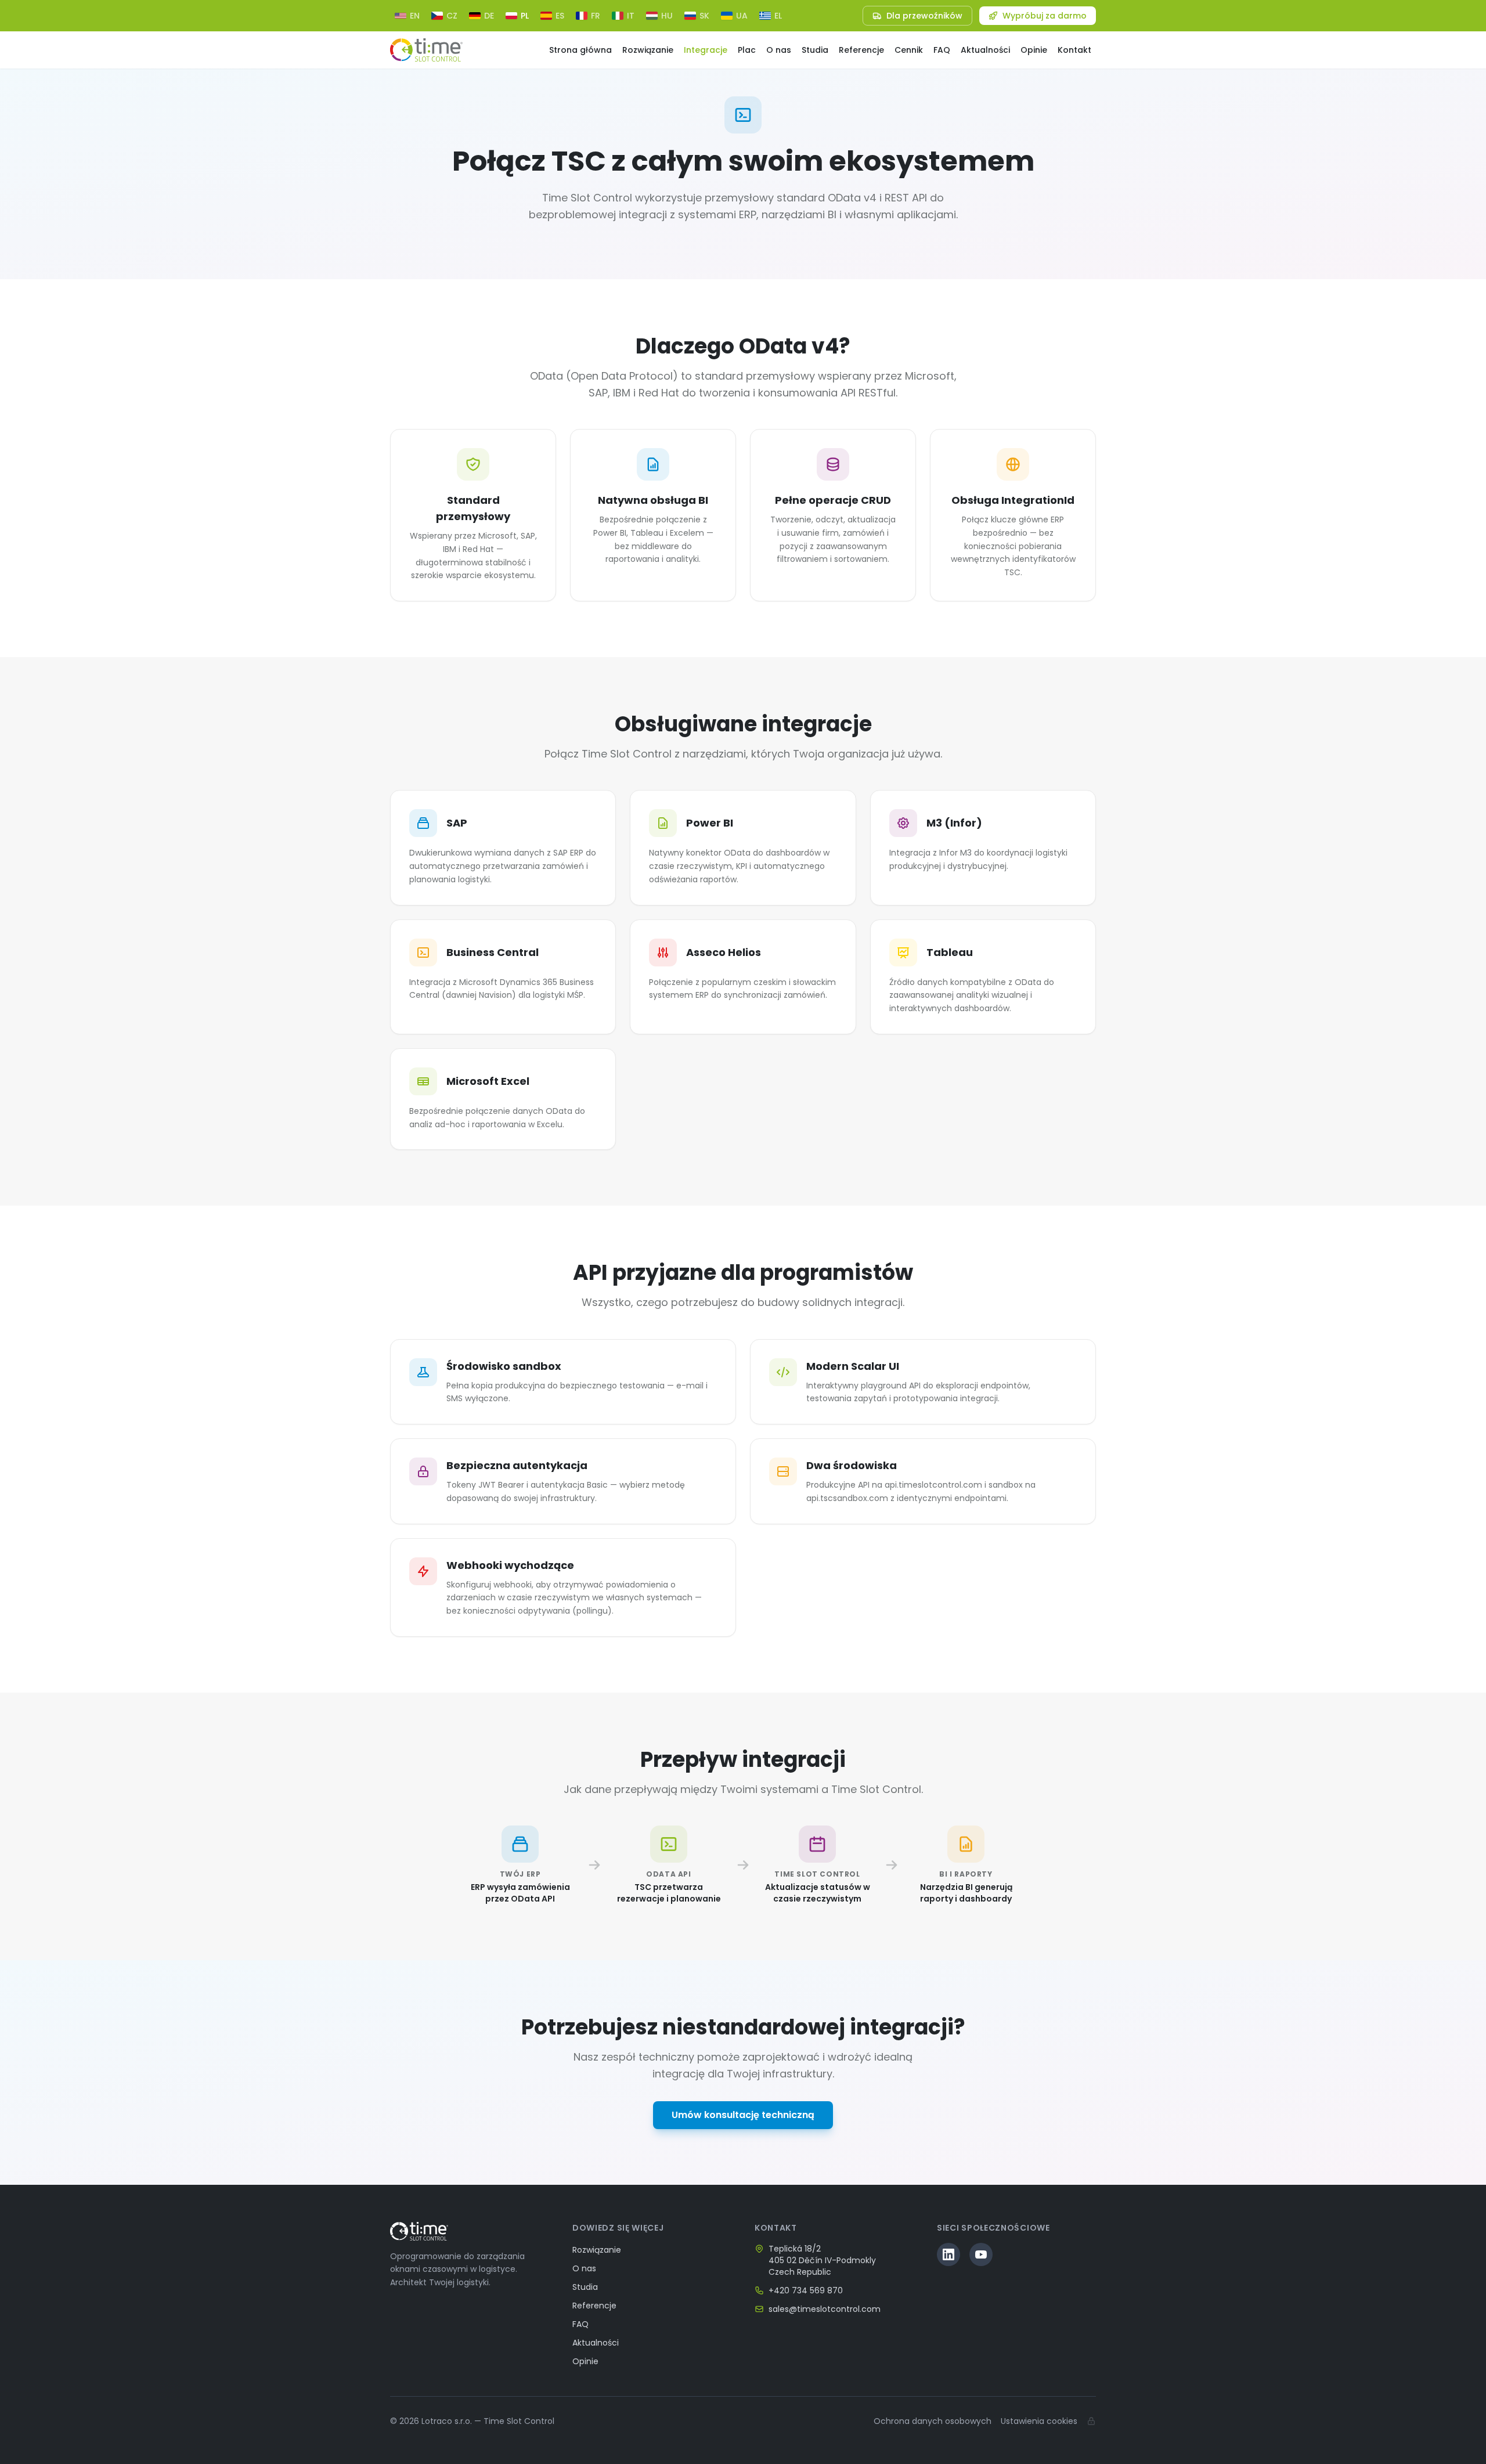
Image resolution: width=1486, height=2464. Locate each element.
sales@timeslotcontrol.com (825, 2309)
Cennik (909, 50)
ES (560, 16)
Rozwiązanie (648, 50)
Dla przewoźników (924, 16)
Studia (815, 50)
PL (525, 16)
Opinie (1034, 50)
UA (742, 16)
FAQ (942, 50)
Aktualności (985, 50)
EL (778, 16)
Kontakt (1074, 50)
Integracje (706, 50)
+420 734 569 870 (806, 2290)
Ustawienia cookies (1039, 2421)
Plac (747, 50)
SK (704, 16)
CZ (452, 16)
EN (415, 16)
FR (596, 16)
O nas (779, 50)
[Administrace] (1091, 2421)
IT (631, 16)
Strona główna (580, 50)
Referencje (861, 50)
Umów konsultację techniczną (743, 2115)
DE (489, 16)
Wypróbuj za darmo (1045, 16)
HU (667, 16)
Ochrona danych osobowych (933, 2421)
